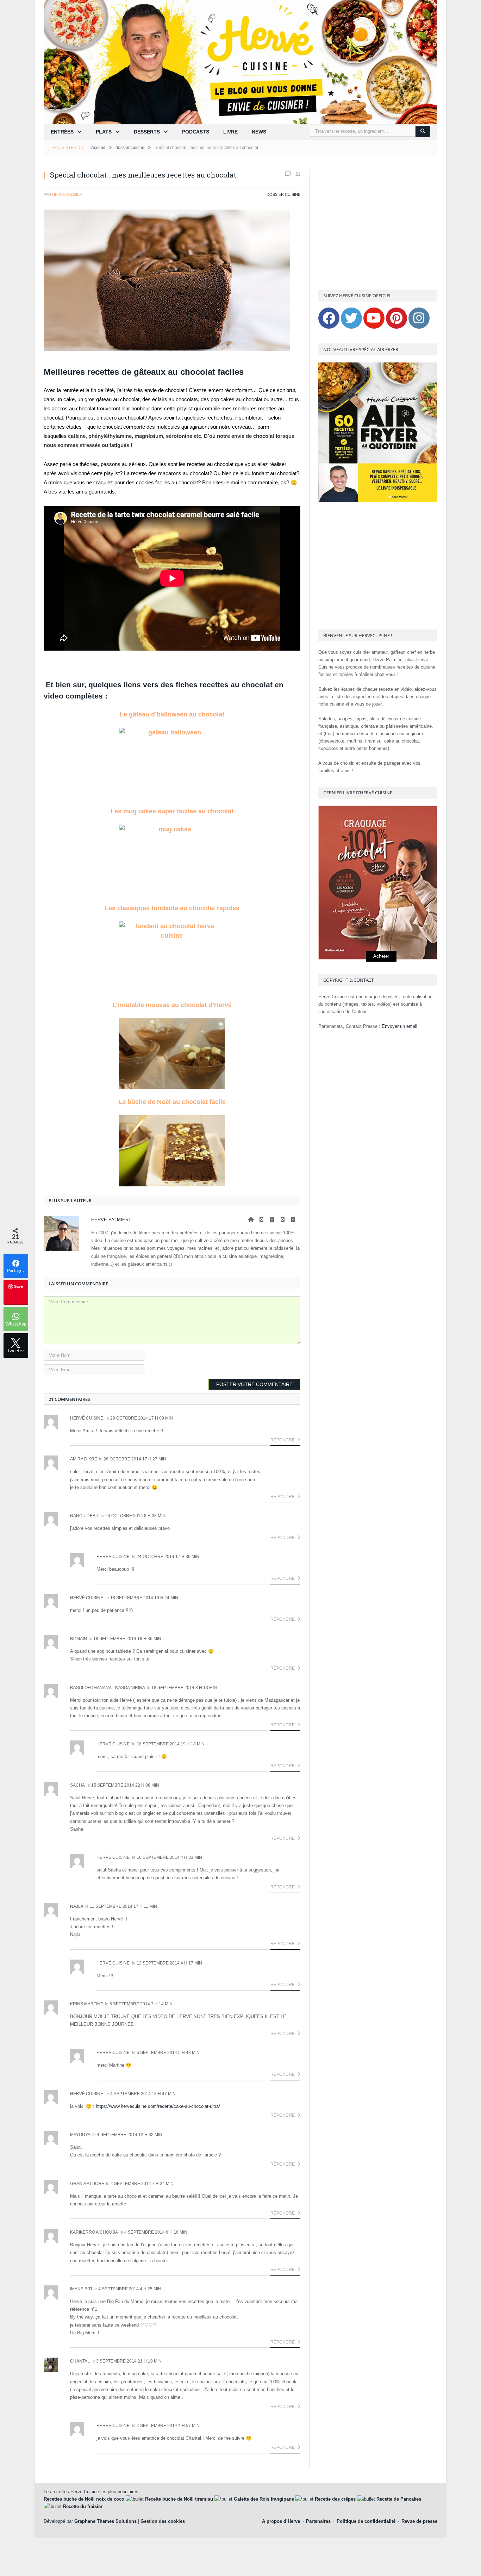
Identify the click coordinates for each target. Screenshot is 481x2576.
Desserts (147, 132)
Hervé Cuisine (87, 1418)
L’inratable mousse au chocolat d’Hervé (172, 1005)
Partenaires (318, 2521)
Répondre (283, 1440)
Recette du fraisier (83, 2506)
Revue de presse (419, 2521)
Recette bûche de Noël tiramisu (179, 2499)
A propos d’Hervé (281, 2521)
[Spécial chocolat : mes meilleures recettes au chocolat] (172, 281)
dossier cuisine (283, 194)
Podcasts (196, 132)
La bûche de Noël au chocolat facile (172, 1102)
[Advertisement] (378, 226)
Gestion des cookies (163, 2521)
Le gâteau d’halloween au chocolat (172, 714)
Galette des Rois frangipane (264, 2499)
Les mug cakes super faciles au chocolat (172, 811)
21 (297, 174)
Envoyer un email (399, 1026)
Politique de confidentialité (366, 2521)
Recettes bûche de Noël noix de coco (84, 2499)
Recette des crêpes (335, 2499)
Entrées (62, 132)
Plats (104, 132)
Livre (230, 132)
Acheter (381, 956)
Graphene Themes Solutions (105, 2521)
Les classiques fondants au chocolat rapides (172, 908)
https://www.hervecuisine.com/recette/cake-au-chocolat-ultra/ (158, 2106)
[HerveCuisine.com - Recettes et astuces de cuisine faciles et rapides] (241, 62)
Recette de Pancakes (399, 2499)
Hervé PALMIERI (68, 194)
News (259, 132)
